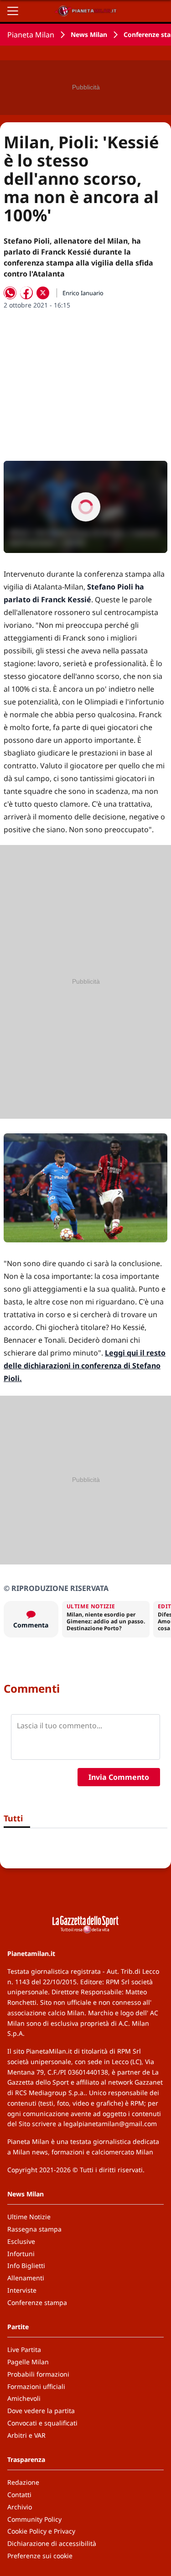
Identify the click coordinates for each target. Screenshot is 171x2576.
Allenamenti (26, 2278)
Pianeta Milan (31, 35)
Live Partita (24, 2349)
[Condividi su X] (43, 293)
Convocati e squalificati (42, 2423)
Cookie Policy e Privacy (41, 2531)
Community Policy (34, 2519)
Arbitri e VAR (26, 2435)
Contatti (19, 2495)
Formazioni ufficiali (36, 2386)
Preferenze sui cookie (40, 2556)
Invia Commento (119, 1777)
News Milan (89, 34)
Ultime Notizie (29, 2217)
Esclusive (21, 2241)
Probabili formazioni (38, 2374)
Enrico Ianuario (83, 293)
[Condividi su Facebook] (26, 293)
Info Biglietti (26, 2266)
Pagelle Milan (28, 2362)
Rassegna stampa (34, 2229)
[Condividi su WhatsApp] (10, 293)
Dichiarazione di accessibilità (52, 2543)
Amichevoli (24, 2398)
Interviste (22, 2290)
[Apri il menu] (13, 11)
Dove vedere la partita (41, 2411)
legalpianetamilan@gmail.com (110, 2124)
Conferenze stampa (37, 2302)
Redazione (23, 2482)
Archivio (20, 2507)
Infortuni (21, 2254)
